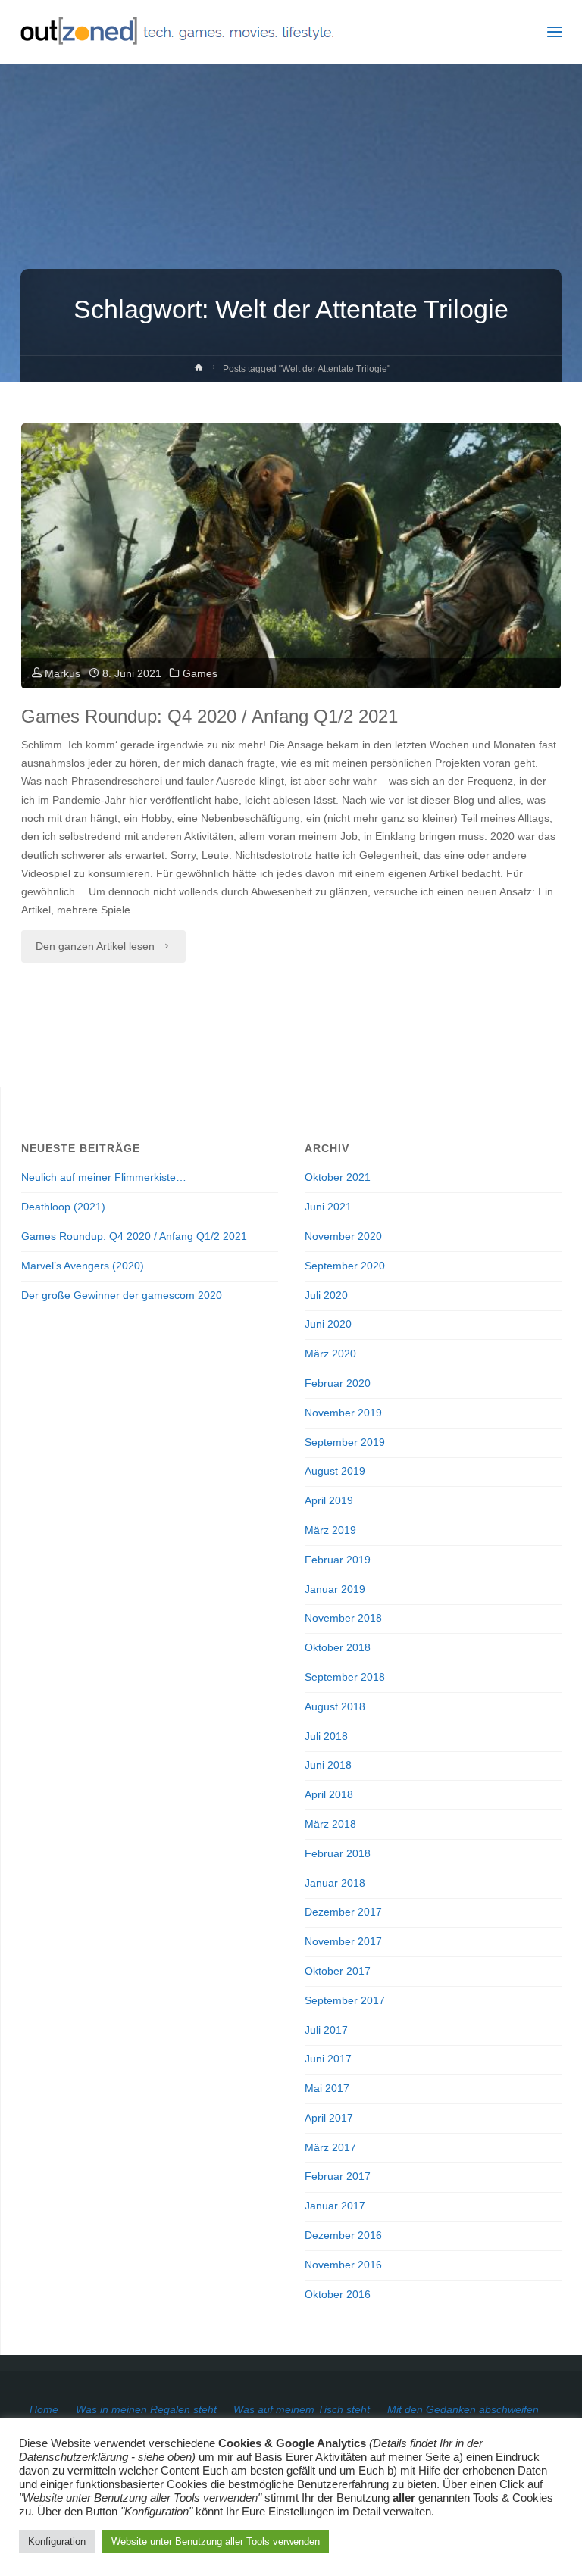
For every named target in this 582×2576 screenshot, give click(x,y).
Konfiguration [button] (57, 2542)
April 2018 (329, 1795)
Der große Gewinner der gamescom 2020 (122, 1296)
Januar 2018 (335, 1883)
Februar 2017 (338, 2176)
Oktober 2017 (338, 1971)
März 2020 (330, 1354)
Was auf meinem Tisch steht (302, 2410)
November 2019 (343, 1413)
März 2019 (330, 1530)
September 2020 (345, 1266)
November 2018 (343, 1618)
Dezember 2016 (343, 2236)
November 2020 (343, 1236)
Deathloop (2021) (63, 1207)
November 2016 (343, 2265)
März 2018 (330, 1824)
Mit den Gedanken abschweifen (463, 2410)
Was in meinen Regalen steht (146, 2410)
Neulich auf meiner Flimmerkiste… (104, 1177)
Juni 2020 (328, 1324)
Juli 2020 (326, 1296)
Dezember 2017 (343, 1912)
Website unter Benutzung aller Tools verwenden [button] (216, 2542)
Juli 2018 (326, 1736)
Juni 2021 (328, 1207)
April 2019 (329, 1501)
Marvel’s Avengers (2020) (83, 1266)
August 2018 (335, 1707)
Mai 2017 (327, 2089)
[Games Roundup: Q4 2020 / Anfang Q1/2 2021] (291, 607)
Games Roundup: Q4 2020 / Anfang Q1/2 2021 (210, 717)
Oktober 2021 (338, 1177)
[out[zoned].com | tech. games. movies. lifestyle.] (177, 32)
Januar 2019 (335, 1589)
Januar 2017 (335, 2206)
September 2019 (345, 1443)
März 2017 (330, 2148)
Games (200, 674)
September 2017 (345, 2001)
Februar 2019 (338, 1560)
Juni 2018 (328, 1765)
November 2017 (343, 1942)
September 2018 (345, 1677)
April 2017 (329, 2118)
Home (44, 2410)
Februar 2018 (338, 1854)
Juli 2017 (326, 2030)
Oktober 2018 (338, 1648)
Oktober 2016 (338, 2295)
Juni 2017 (328, 2059)
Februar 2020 (338, 1383)
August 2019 (335, 1471)
